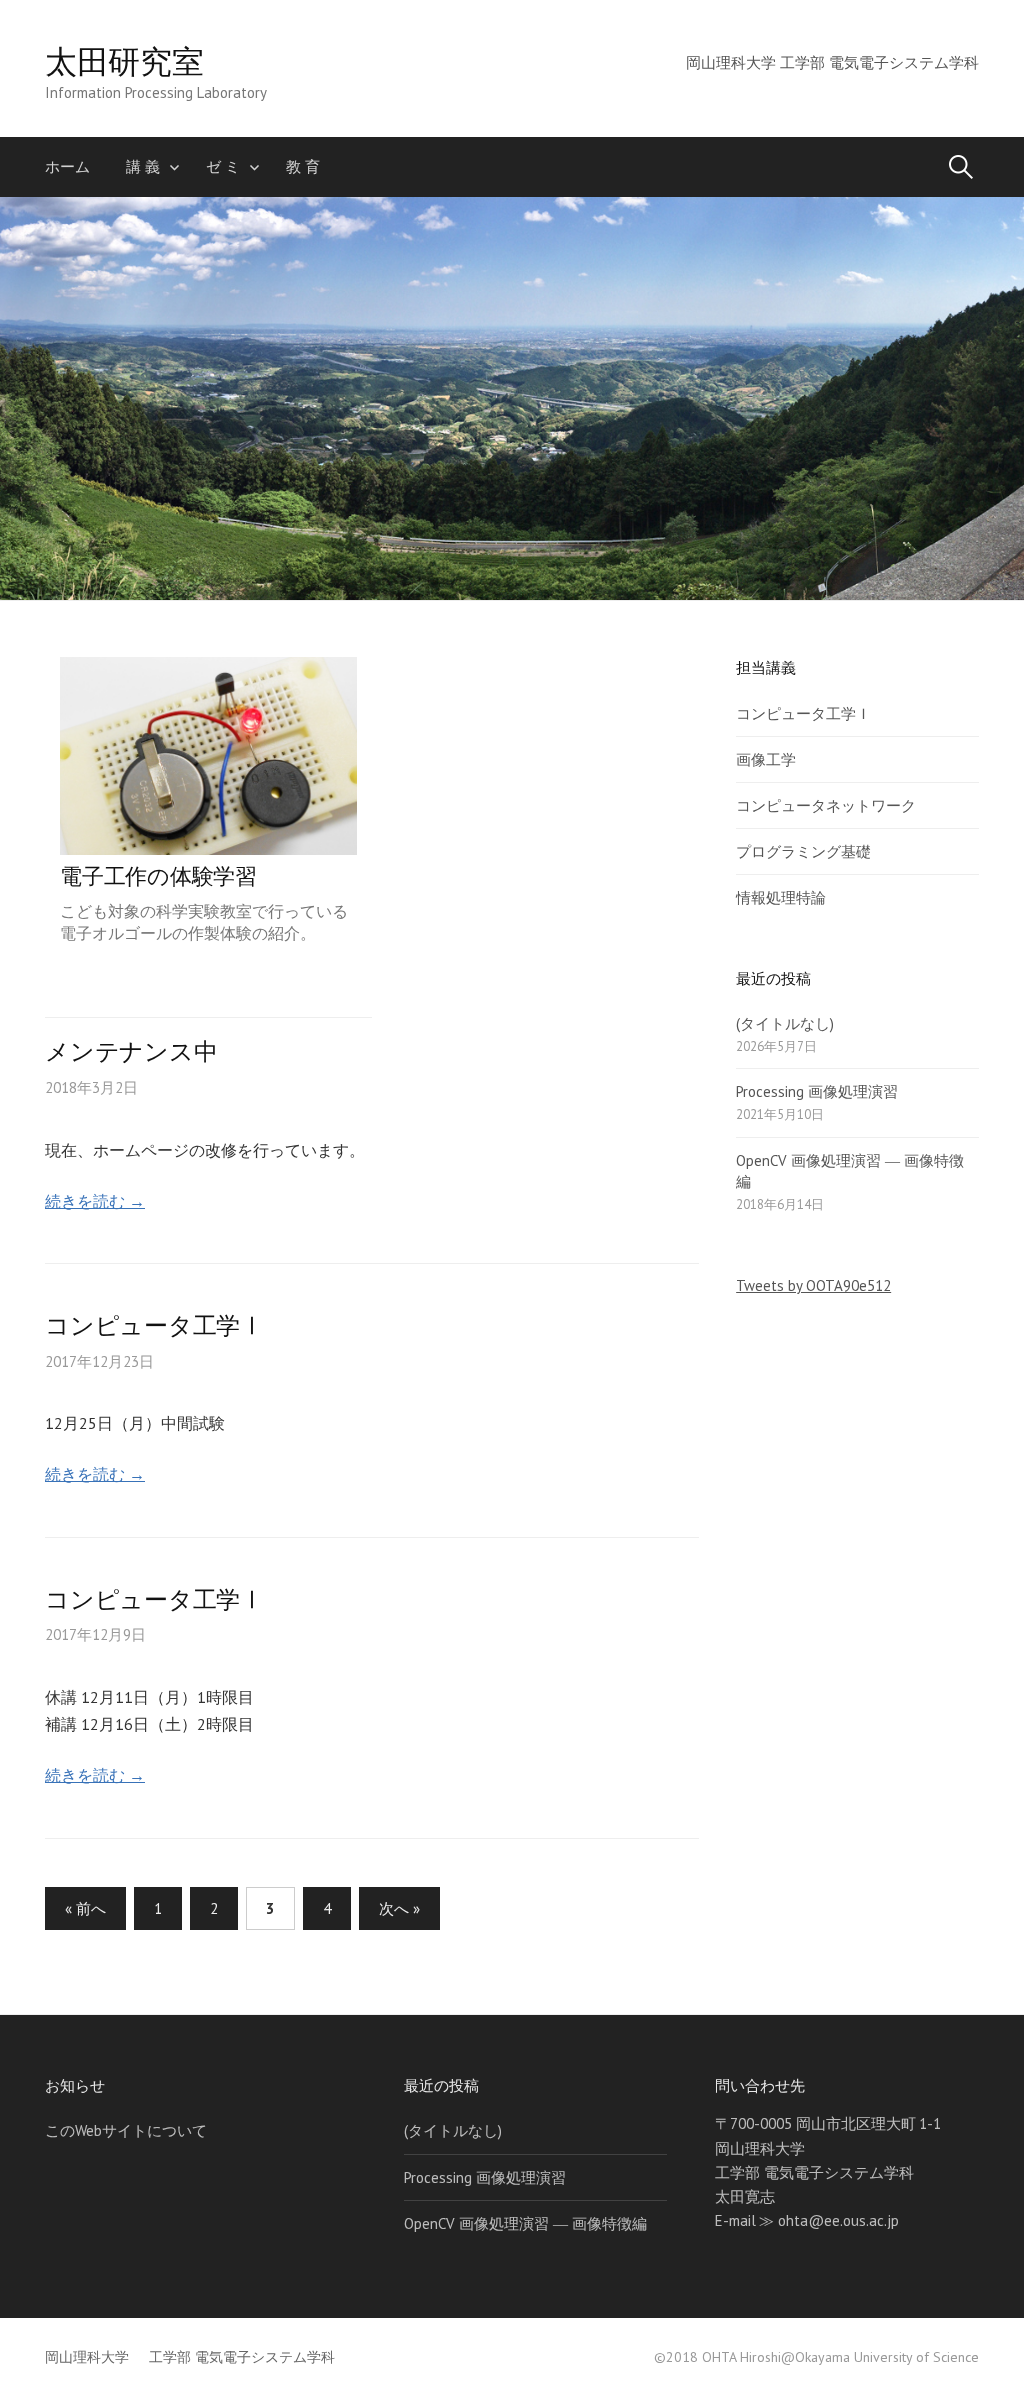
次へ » (399, 1908)
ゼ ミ (223, 166)
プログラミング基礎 (803, 851)
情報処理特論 (781, 897)
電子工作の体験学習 (158, 875)
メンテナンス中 (131, 1051)
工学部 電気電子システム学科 (242, 2357)
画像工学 (766, 759)
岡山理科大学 (87, 2357)
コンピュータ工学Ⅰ (154, 1325)
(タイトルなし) (785, 1023)
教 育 (303, 166)
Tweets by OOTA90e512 (813, 1285)
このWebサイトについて (126, 2130)
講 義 (143, 166)
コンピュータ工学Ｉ (803, 713)
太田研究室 (124, 61)
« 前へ (85, 1908)
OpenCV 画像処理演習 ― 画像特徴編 (525, 2223)
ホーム (67, 166)
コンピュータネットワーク (826, 805)
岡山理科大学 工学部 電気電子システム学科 (832, 62)
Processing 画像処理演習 (817, 1091)
